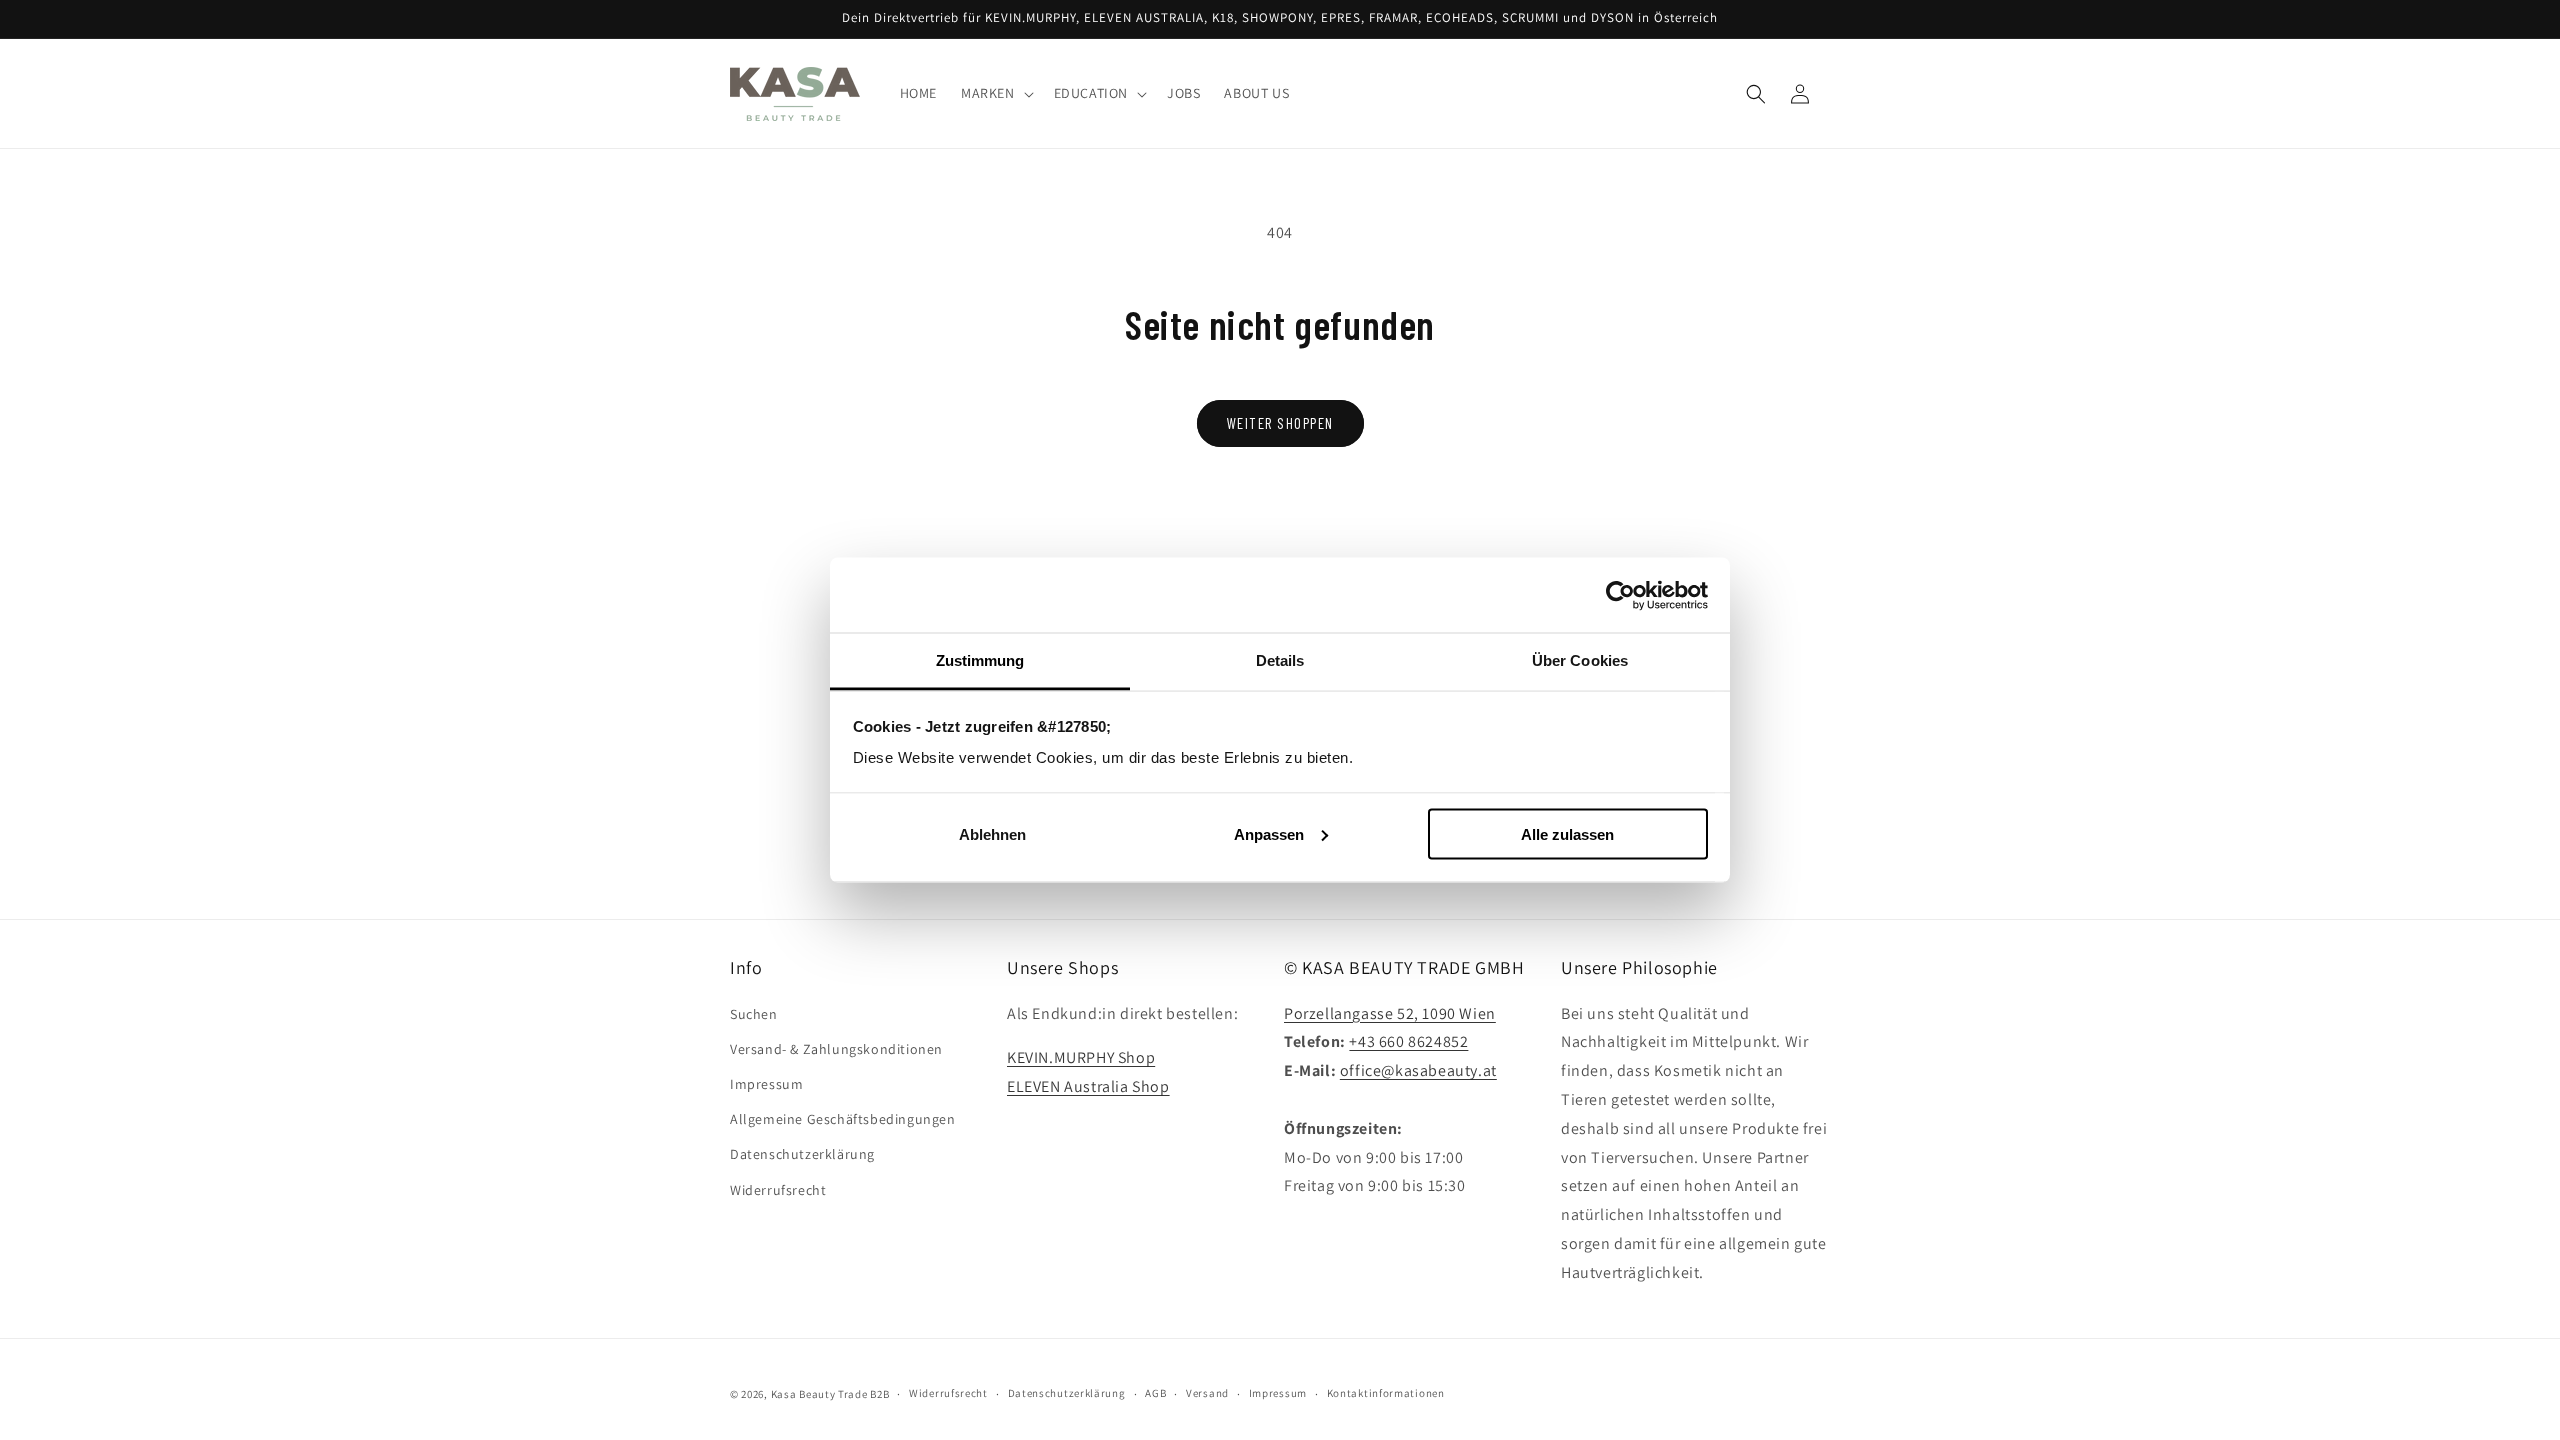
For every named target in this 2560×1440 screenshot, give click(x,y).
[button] (995, 94)
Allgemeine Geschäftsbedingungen (843, 1119)
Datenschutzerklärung (802, 1154)
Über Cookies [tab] (1580, 660)
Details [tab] (1280, 660)
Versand (1207, 1393)
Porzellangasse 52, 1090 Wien (1390, 1013)
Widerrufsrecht (778, 1190)
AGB (1155, 1393)
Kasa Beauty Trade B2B (830, 1394)
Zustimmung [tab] (980, 660)
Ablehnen (992, 833)
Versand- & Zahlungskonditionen (836, 1049)
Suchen (754, 1014)
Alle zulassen (1567, 833)
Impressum (766, 1084)
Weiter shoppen (1280, 423)
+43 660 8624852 (1408, 1041)
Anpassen (1269, 833)
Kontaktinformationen (1386, 1393)
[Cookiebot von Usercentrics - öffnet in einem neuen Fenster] (1620, 595)
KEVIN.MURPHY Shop (1081, 1057)
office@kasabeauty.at (1418, 1070)
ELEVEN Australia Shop (1088, 1086)
